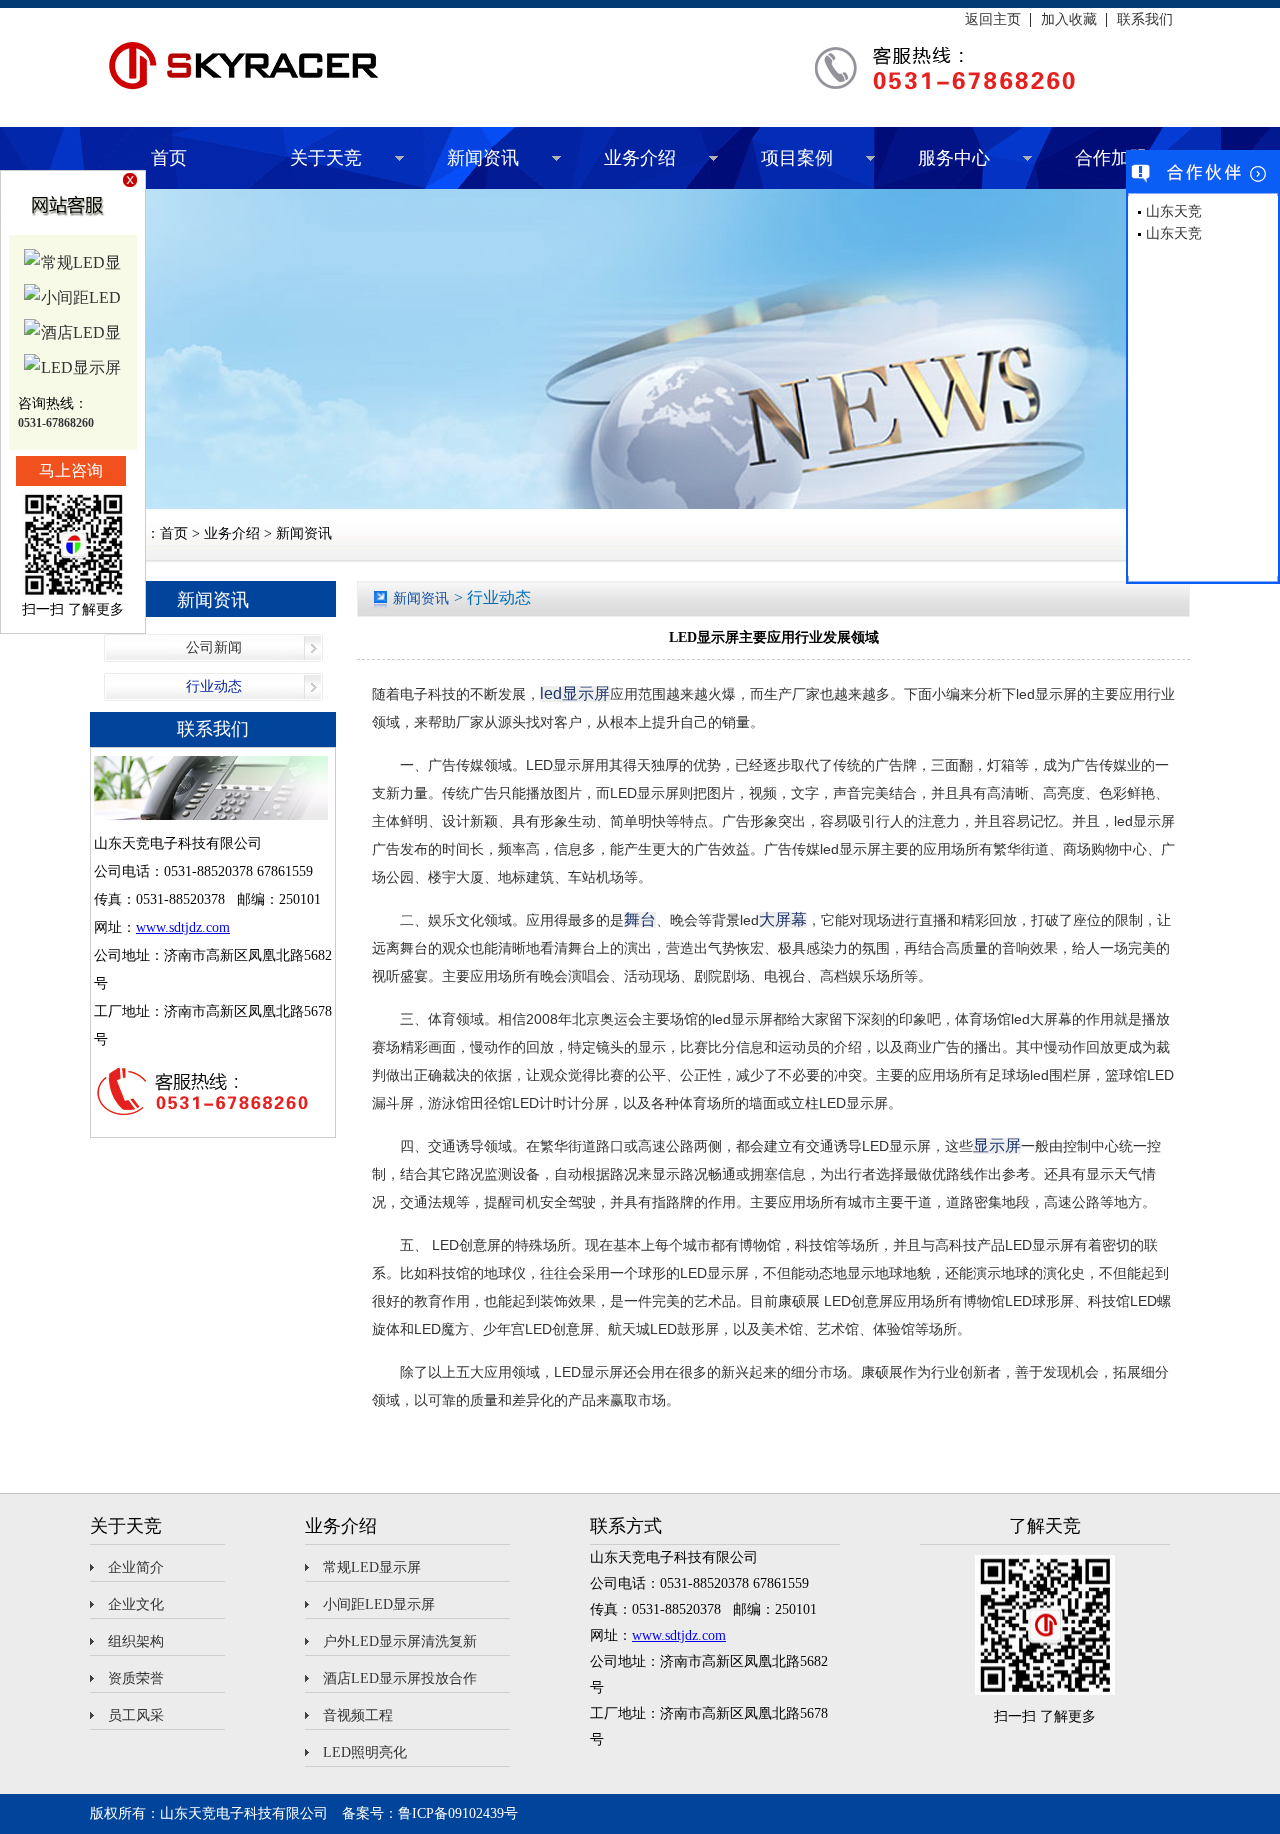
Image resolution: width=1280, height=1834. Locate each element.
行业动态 (214, 686)
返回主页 (993, 20)
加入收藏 (1069, 20)
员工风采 (136, 1715)
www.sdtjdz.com (183, 927)
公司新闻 (214, 647)
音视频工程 (358, 1715)
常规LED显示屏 (372, 1567)
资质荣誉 (136, 1678)
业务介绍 (640, 158)
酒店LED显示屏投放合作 (400, 1678)
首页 (169, 158)
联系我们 (1145, 20)
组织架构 (136, 1641)
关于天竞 (326, 158)
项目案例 (797, 158)
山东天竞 (1174, 211)
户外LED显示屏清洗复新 (400, 1641)
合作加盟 (1111, 158)
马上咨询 (71, 470)
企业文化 (136, 1604)
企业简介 (136, 1567)
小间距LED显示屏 (379, 1604)
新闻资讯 (483, 158)
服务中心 (954, 158)
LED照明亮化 (365, 1752)
